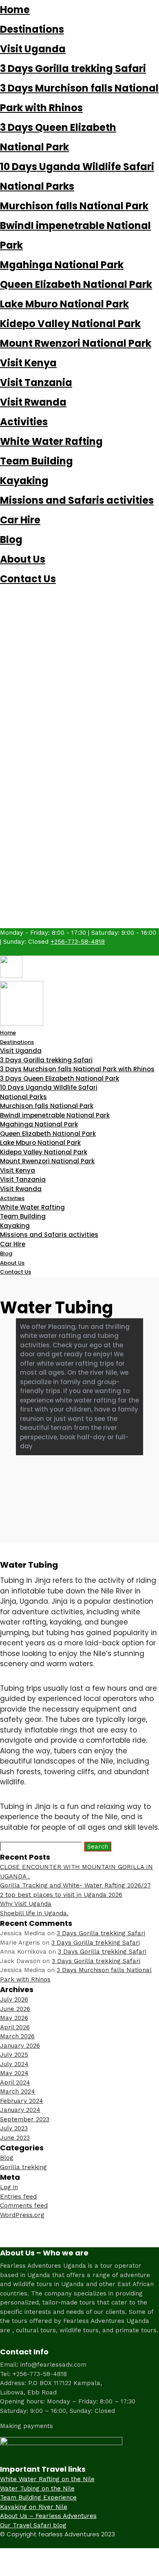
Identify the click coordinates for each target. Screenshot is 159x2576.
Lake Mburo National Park (64, 304)
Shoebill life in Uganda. (34, 1913)
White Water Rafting (51, 441)
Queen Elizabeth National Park (76, 284)
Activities (24, 422)
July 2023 (14, 2128)
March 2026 (17, 2036)
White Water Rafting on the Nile (47, 2479)
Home (15, 10)
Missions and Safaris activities (77, 500)
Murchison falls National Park (74, 206)
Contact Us (28, 579)
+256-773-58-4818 (78, 942)
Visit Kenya (28, 363)
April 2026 (15, 2027)
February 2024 (22, 2101)
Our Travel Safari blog (33, 2525)
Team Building (36, 461)
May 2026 (14, 2018)
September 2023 (25, 2119)
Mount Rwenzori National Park (76, 343)
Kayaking (24, 481)
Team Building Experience (38, 2497)
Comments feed (24, 2206)
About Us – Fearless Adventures (48, 2516)
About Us (23, 559)
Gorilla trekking (23, 2167)
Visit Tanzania (36, 383)
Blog (11, 540)
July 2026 (14, 1999)
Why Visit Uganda (26, 1904)
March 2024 (18, 2091)
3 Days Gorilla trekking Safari (73, 68)
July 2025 (14, 2055)
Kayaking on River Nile (34, 2507)
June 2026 (15, 2009)
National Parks (37, 186)
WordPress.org (22, 2215)
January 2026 (20, 2046)
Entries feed (18, 2197)
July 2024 (14, 2064)
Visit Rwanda (33, 402)
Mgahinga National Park (62, 265)
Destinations (32, 29)
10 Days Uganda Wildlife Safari (77, 167)
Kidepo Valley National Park (70, 324)
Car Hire (20, 520)
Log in (9, 2187)
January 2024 (20, 2110)
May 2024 (14, 2073)
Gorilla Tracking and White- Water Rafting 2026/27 (75, 1885)
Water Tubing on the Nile (37, 2488)
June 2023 (15, 2138)
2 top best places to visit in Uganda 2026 (61, 1895)
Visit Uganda (33, 49)
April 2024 (15, 2082)
